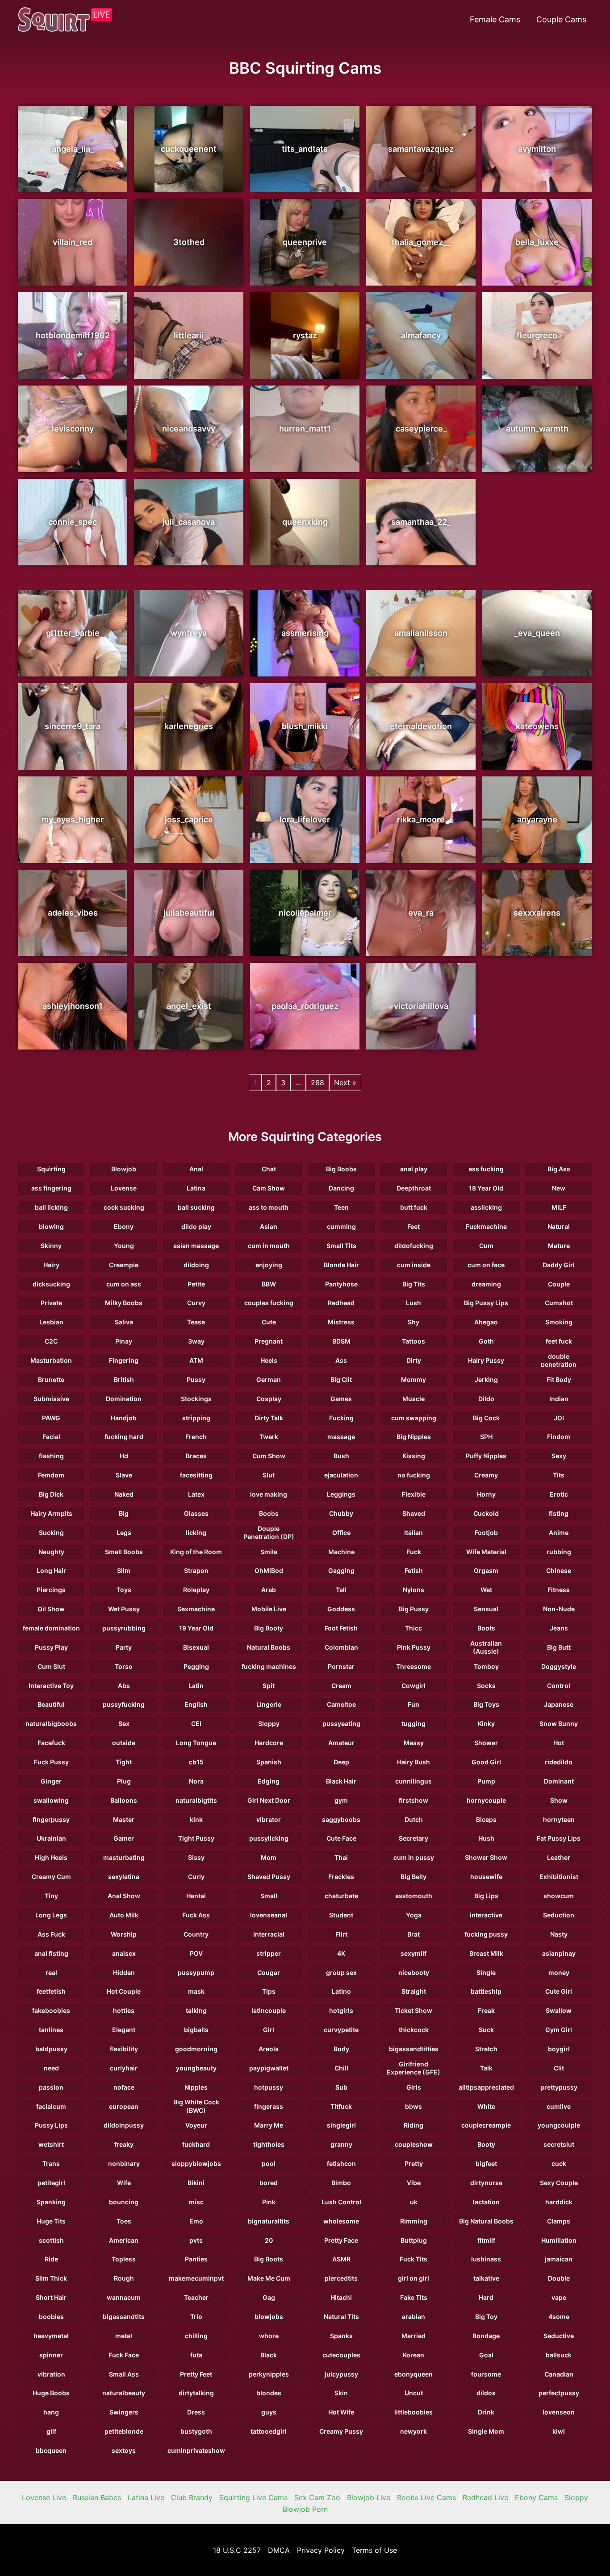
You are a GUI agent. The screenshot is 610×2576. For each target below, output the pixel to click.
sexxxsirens (537, 913)
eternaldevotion (421, 726)
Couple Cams (561, 19)
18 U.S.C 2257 (237, 2550)
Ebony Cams (536, 2497)
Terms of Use (374, 2550)
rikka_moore (421, 819)
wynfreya (189, 633)
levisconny (73, 429)
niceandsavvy (189, 429)
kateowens (537, 726)
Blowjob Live (369, 2497)
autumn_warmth (537, 429)
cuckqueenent (189, 149)
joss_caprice (189, 819)
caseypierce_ (421, 429)
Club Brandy (192, 2497)
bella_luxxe (537, 242)
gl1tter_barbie (73, 633)
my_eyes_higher (73, 819)
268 (318, 1083)
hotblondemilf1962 (73, 335)
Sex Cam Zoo (317, 2497)
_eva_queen (537, 633)
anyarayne (537, 819)
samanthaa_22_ (421, 522)
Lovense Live (44, 2497)
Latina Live (146, 2497)
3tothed (189, 242)
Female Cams (495, 19)
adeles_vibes (73, 913)
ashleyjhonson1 (73, 1006)
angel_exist (189, 1006)
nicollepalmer (305, 913)
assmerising (305, 633)
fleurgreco (537, 335)
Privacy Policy (321, 2550)
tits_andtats (305, 149)
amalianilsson (421, 633)
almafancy (421, 335)
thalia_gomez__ (421, 242)
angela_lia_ (73, 149)
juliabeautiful (189, 913)
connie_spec (73, 522)
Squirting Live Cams (253, 2497)
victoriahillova (421, 1006)
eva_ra (421, 913)
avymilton (537, 149)
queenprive (305, 242)
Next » (345, 1083)
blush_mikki (305, 726)
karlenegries (189, 726)
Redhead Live (485, 2497)
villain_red (73, 242)
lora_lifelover (305, 819)
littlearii (189, 335)
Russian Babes (97, 2497)
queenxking (305, 522)
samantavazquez (421, 149)
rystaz (305, 335)
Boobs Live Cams (426, 2497)
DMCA (279, 2550)
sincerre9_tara (73, 726)
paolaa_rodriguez (305, 1006)
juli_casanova (189, 522)
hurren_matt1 (305, 429)
